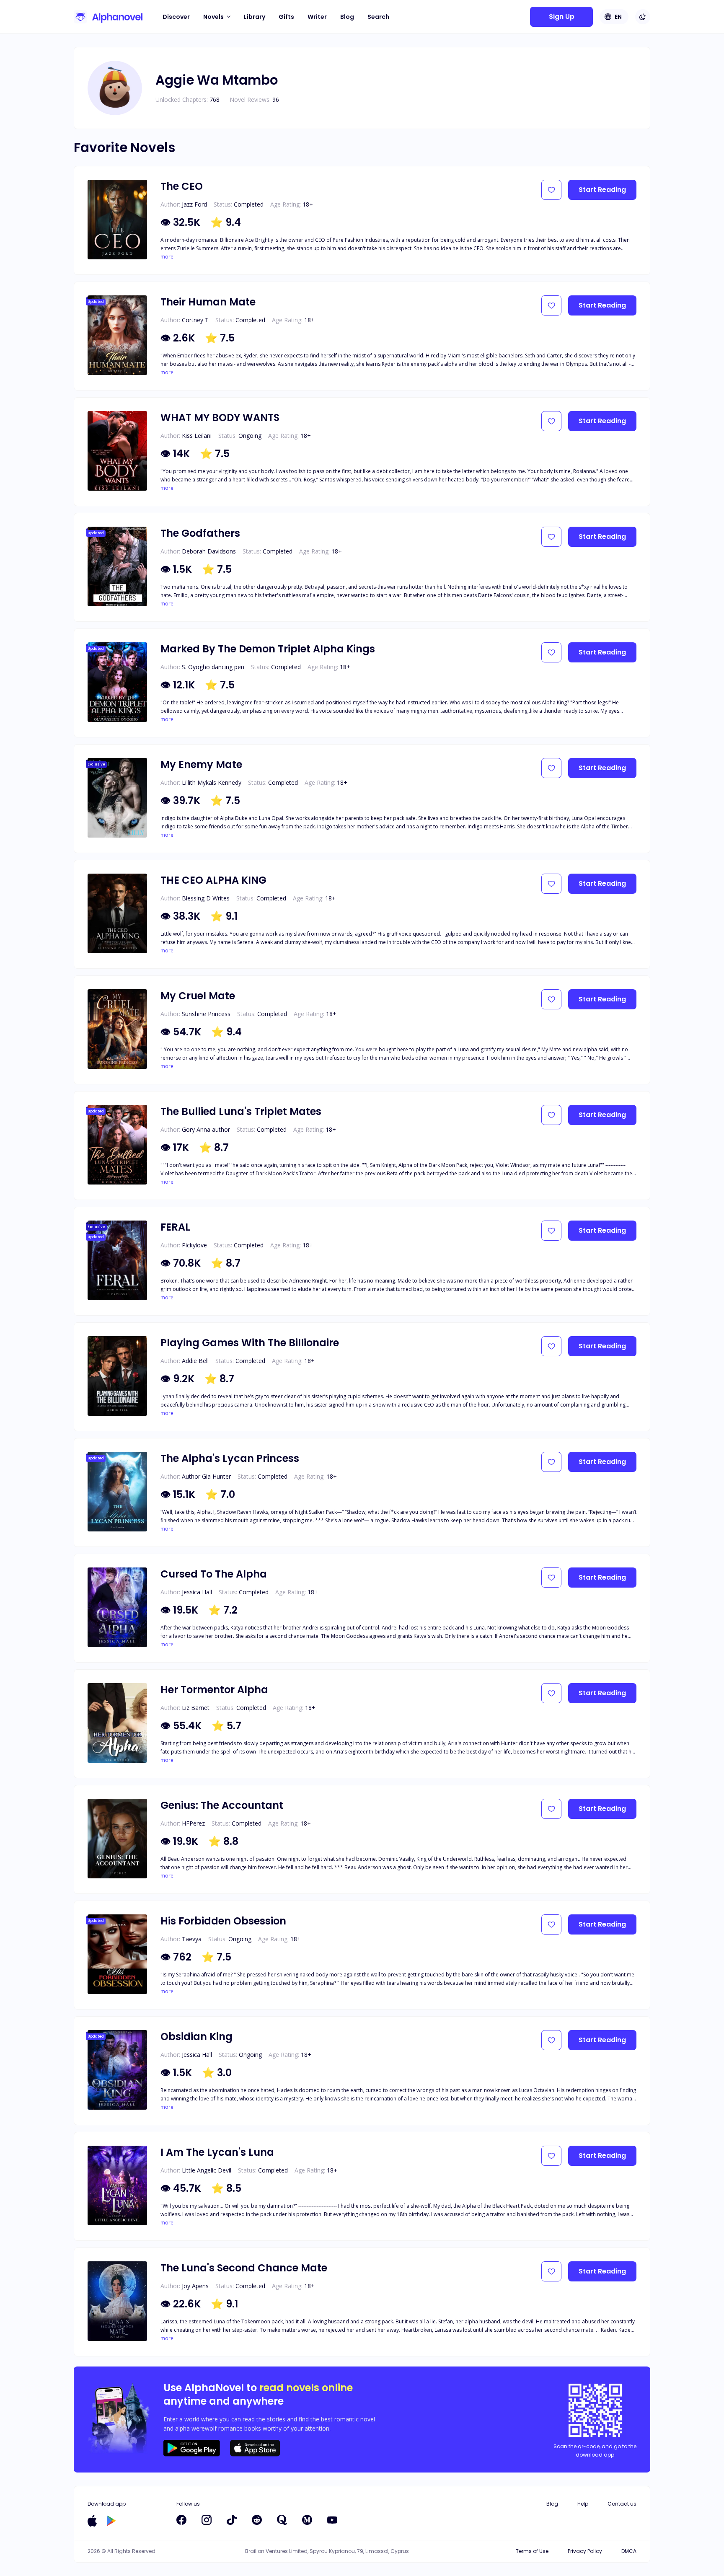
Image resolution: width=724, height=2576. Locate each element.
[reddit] (257, 2520)
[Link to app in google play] (111, 2521)
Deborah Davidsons (209, 551)
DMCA (629, 2551)
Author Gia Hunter (206, 1476)
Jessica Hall (197, 1592)
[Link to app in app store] (92, 2521)
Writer (317, 17)
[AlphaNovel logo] (108, 17)
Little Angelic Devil (207, 2170)
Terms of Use (532, 2551)
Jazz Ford (194, 204)
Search (378, 17)
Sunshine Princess (206, 1014)
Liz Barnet (196, 1708)
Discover (176, 17)
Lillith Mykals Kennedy (212, 782)
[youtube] (332, 2520)
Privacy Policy (585, 2551)
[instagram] (207, 2520)
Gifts (286, 17)
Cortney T (195, 320)
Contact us (622, 2504)
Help (583, 2504)
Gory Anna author (206, 1129)
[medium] (307, 2520)
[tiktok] (232, 2520)
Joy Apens (195, 2286)
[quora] (282, 2520)
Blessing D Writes (206, 898)
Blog (347, 17)
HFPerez (193, 1823)
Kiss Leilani (197, 436)
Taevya (192, 1939)
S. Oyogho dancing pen (213, 667)
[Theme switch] (643, 17)
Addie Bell (195, 1361)
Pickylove (194, 1245)
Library (255, 17)
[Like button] (551, 190)
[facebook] (181, 2520)
